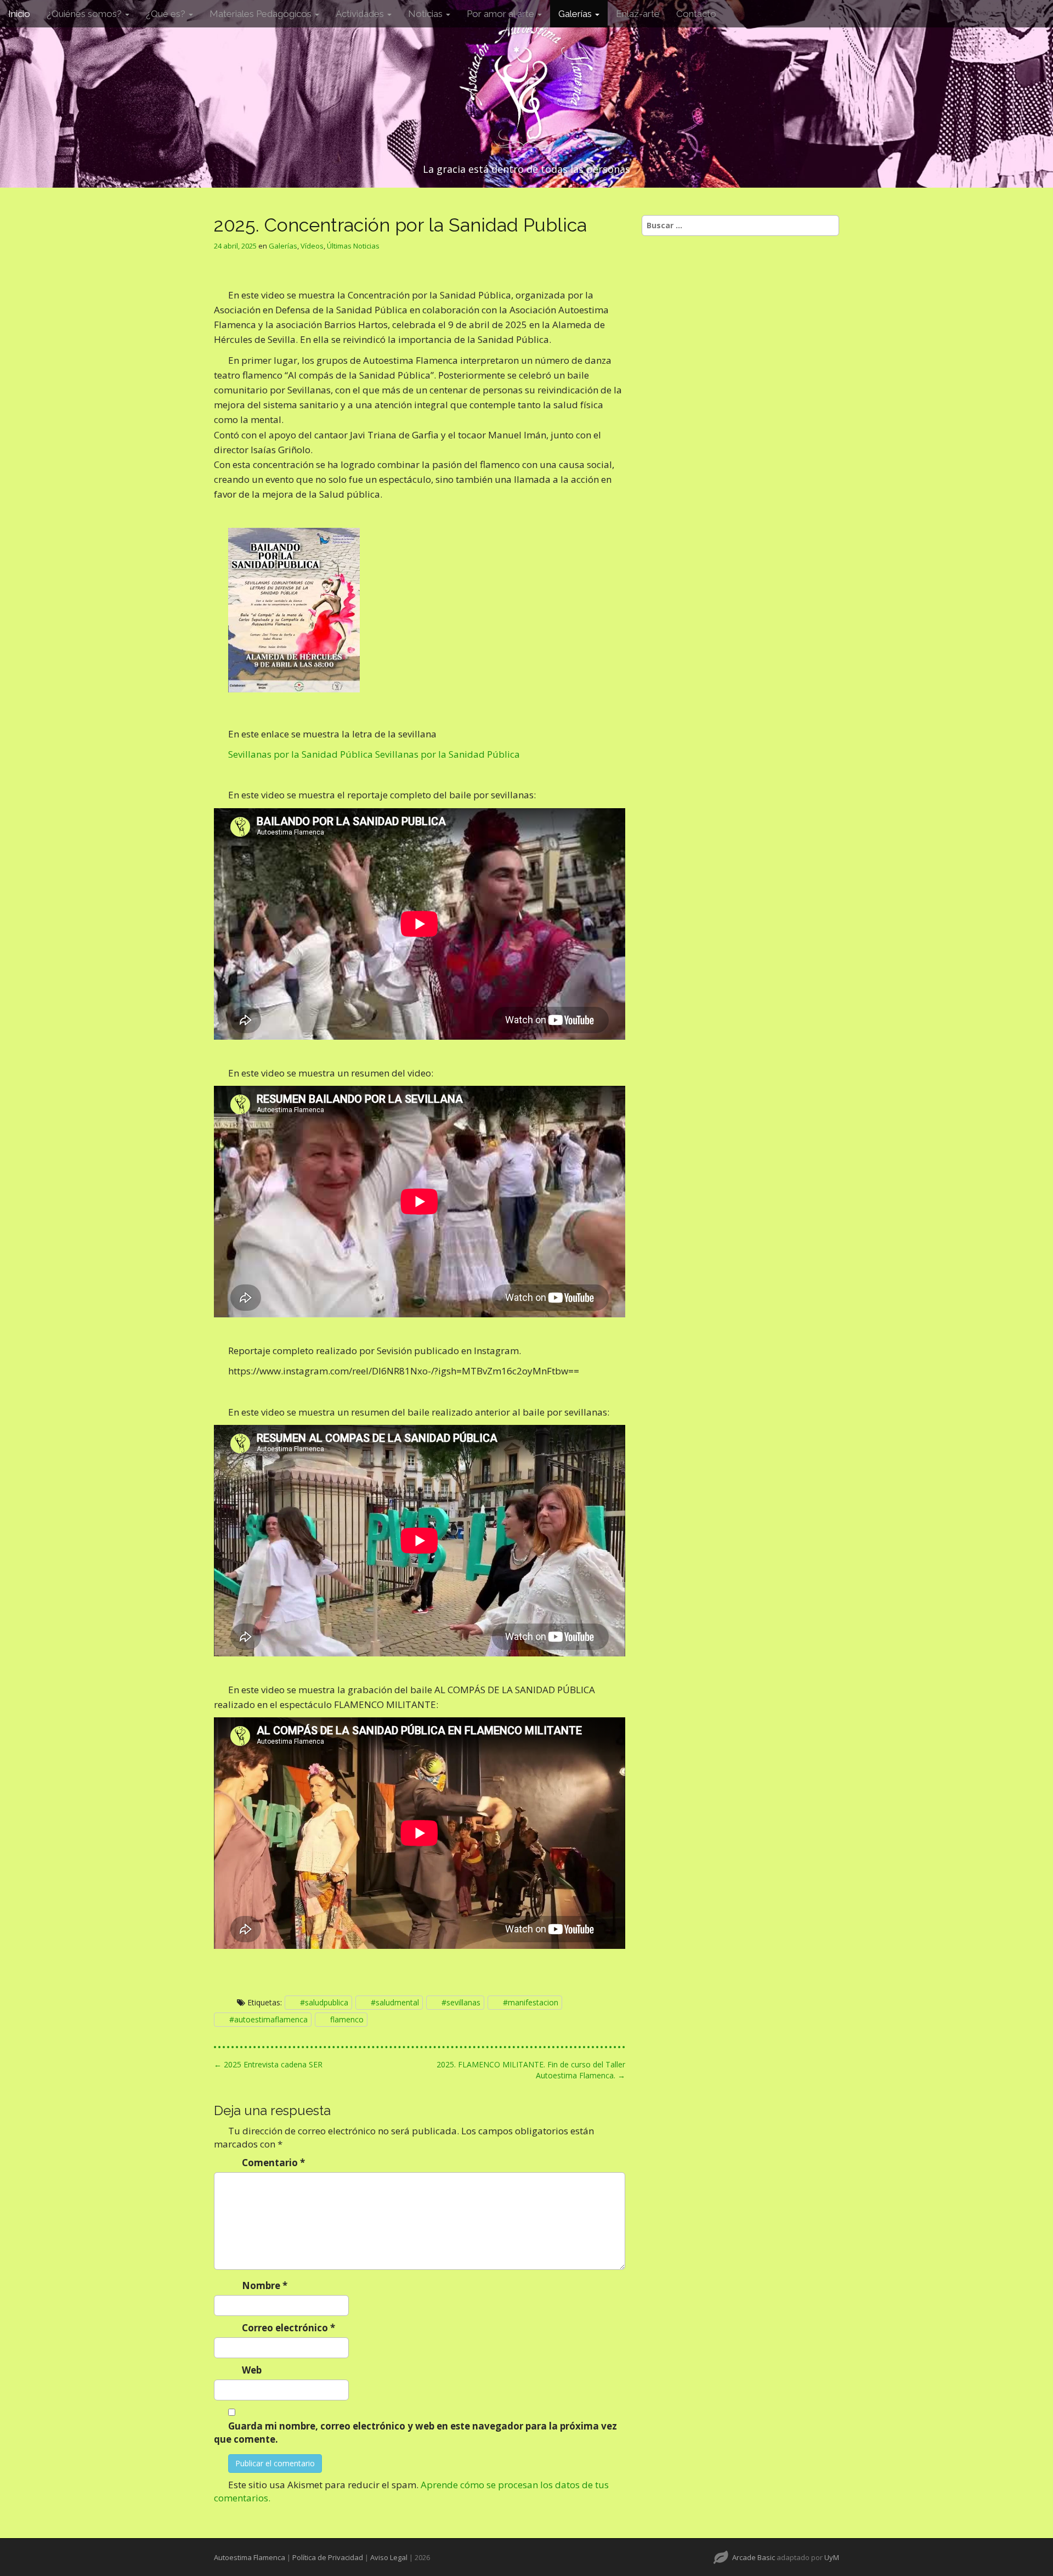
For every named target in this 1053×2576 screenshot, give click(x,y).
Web (252, 2370)
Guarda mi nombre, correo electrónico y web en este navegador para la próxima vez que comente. (415, 2433)
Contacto (696, 14)
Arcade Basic (754, 2557)
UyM (832, 2557)
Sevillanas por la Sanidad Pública (301, 754)
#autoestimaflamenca (268, 2019)
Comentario (273, 2163)
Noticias (426, 14)
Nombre (265, 2285)
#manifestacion (531, 2002)
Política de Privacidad (328, 2557)
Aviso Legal (389, 2557)
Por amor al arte (502, 14)
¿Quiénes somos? (85, 14)
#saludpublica (324, 2002)
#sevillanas (461, 2002)
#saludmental (395, 2002)
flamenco (347, 2019)
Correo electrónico (288, 2328)
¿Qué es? (167, 14)
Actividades (361, 14)
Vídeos (312, 246)
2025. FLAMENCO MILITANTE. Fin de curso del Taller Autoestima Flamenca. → (531, 2070)
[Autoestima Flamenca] (526, 83)
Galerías (576, 14)
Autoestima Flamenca (250, 2557)
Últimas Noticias (353, 246)
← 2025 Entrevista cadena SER (268, 2064)
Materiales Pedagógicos (262, 14)
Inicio (19, 14)
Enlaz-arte (638, 14)
